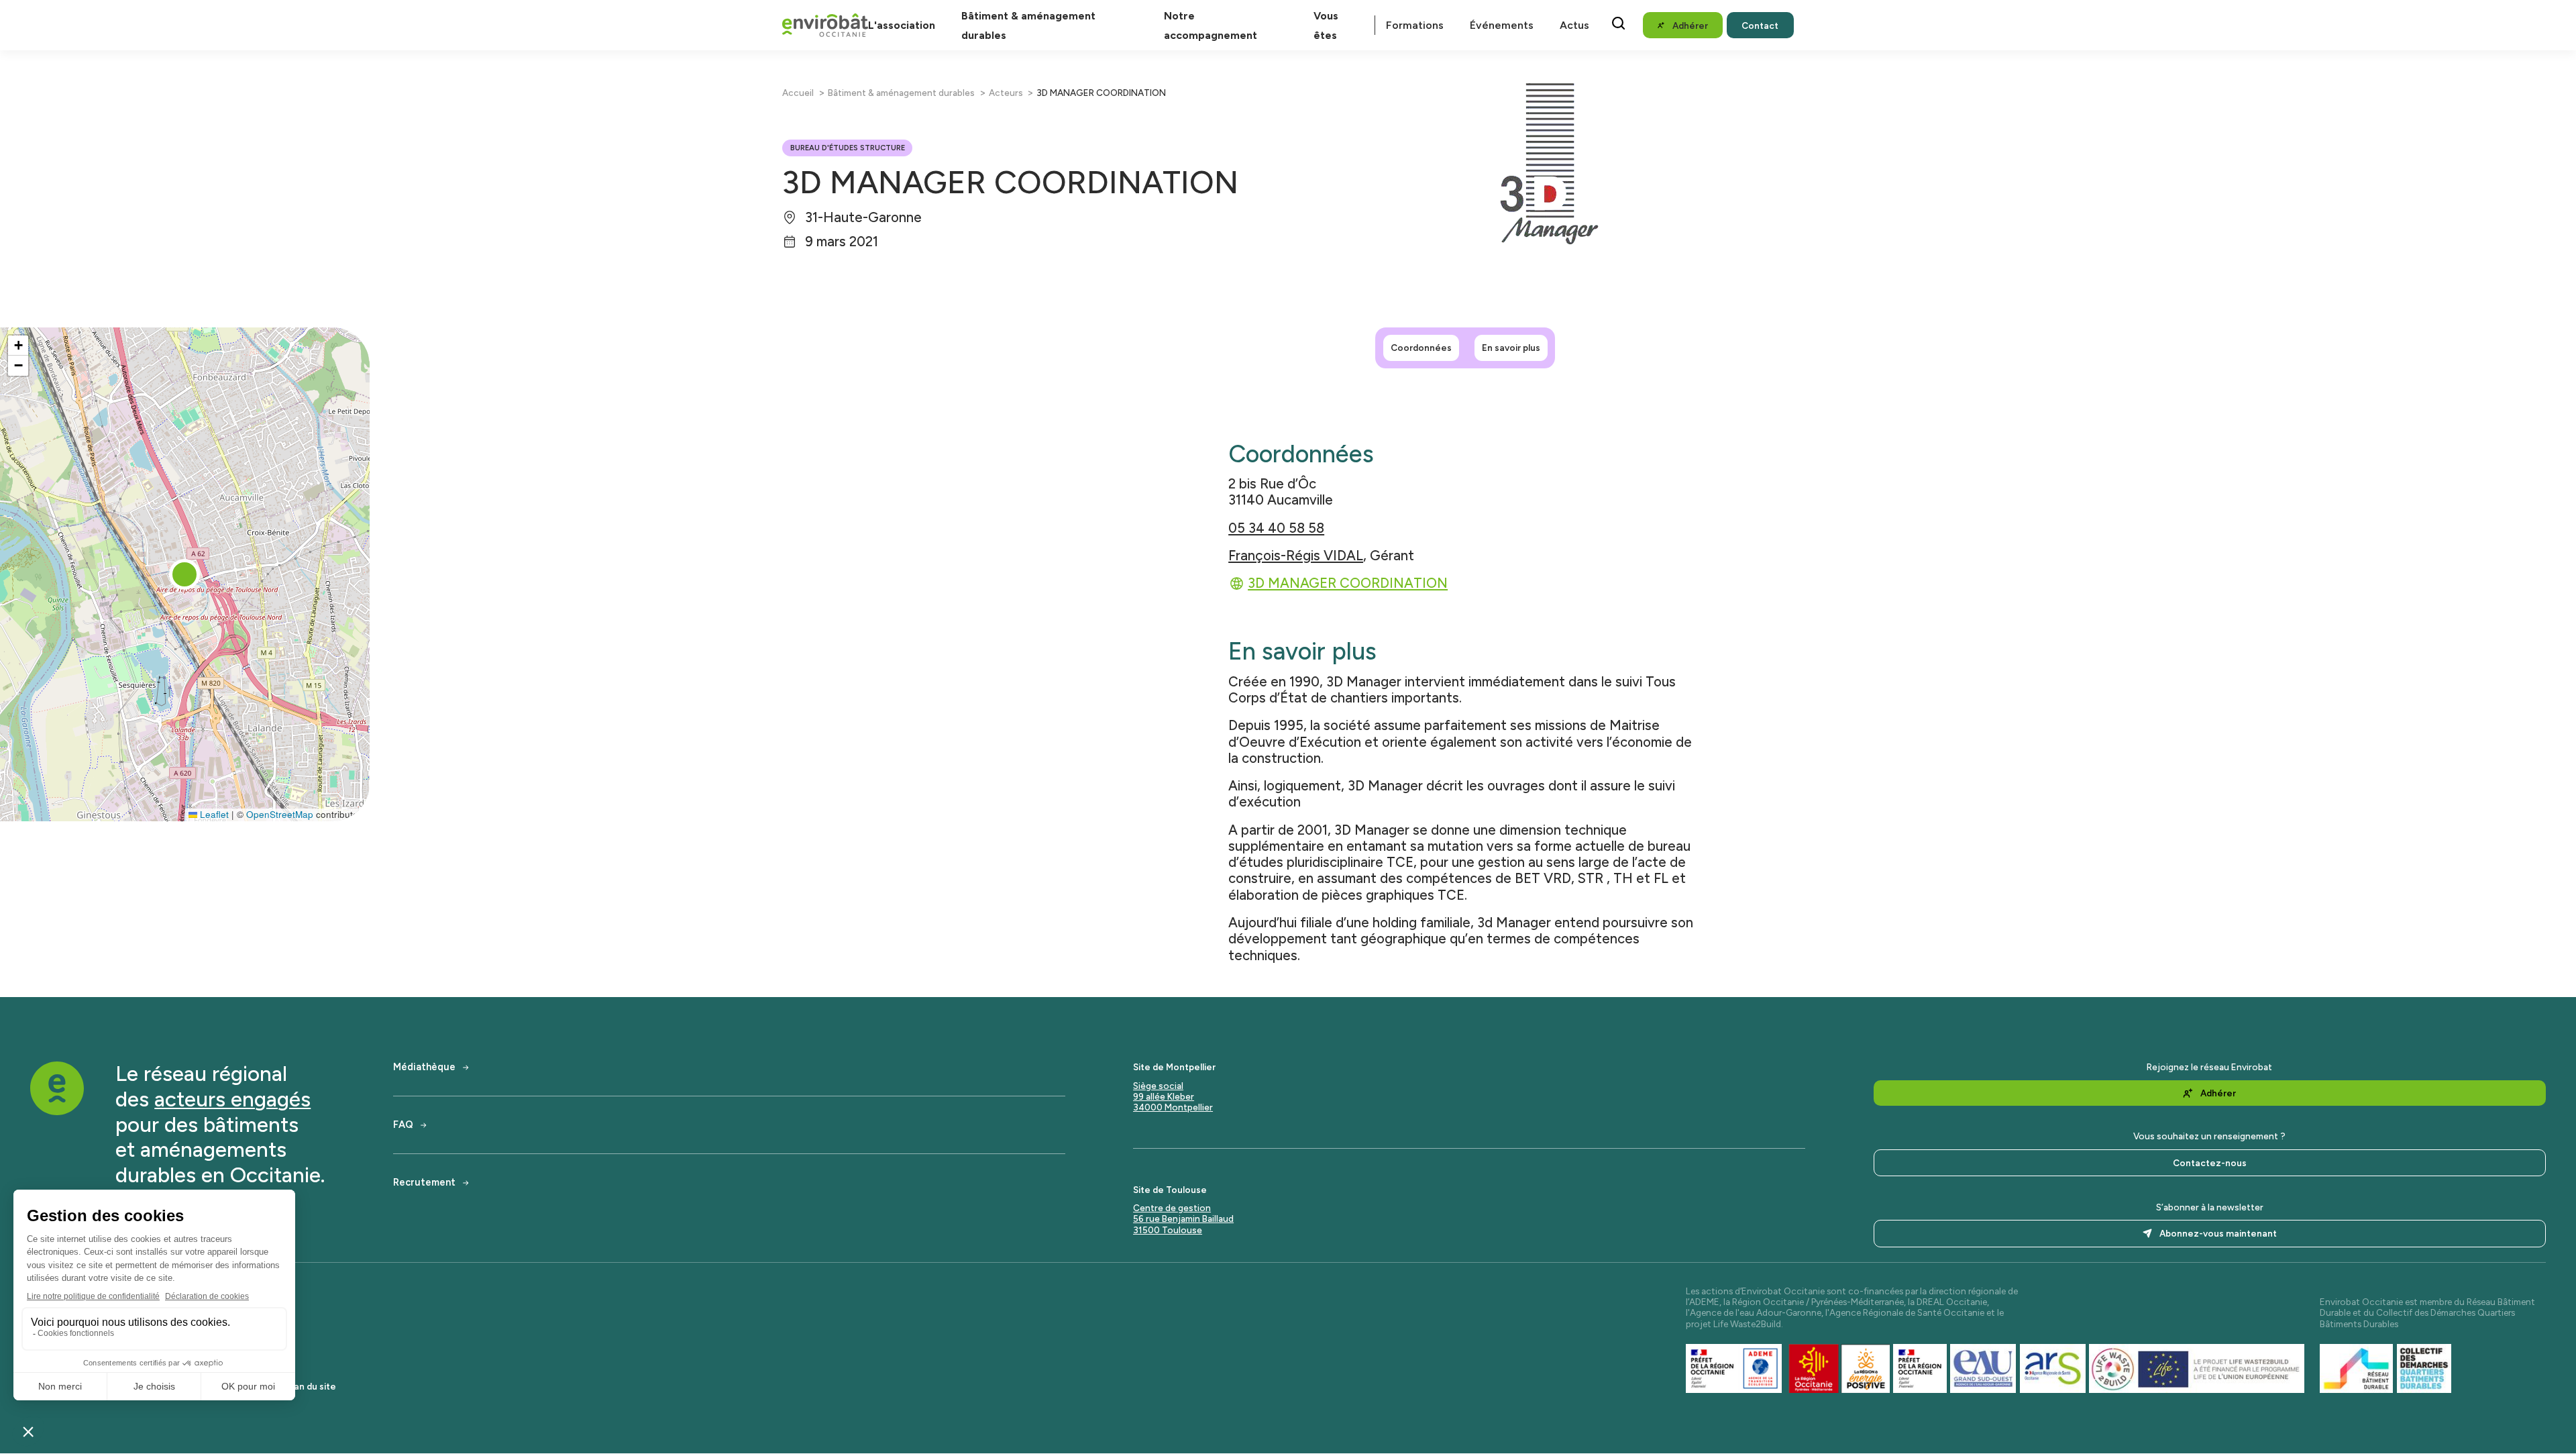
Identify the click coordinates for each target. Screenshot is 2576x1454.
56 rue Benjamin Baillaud (1183, 1218)
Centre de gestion (1172, 1208)
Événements (1502, 25)
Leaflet (213, 814)
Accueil (798, 93)
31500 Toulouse (1168, 1230)
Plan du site (311, 1386)
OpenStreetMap (280, 814)
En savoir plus (1511, 348)
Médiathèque (424, 1067)
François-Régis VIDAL (1296, 556)
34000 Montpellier (1173, 1107)
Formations (1415, 25)
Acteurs (1006, 93)
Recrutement (424, 1183)
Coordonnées (1421, 348)
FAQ (403, 1125)
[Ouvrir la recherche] (1618, 23)
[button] (184, 574)
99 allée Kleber (1164, 1096)
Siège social (1158, 1086)
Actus (1574, 25)
